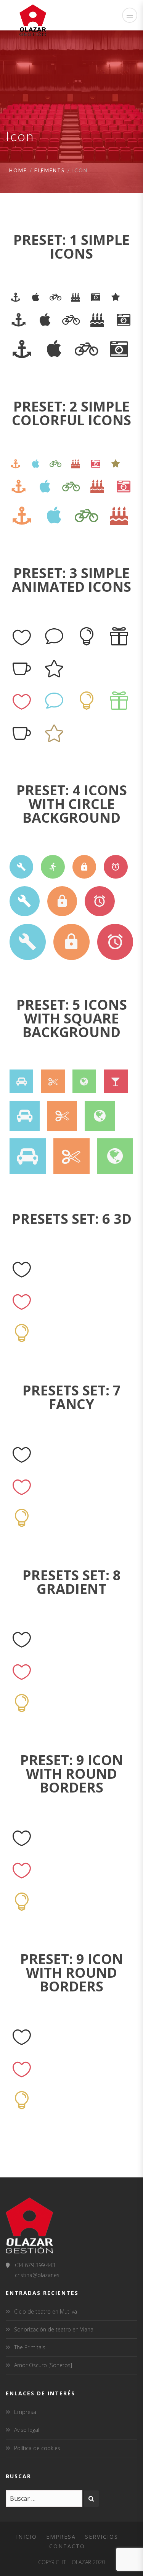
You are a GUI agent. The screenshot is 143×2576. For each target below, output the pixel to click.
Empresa (25, 2412)
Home (18, 170)
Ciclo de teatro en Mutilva (46, 2311)
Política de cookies (37, 2448)
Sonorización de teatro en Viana (54, 2329)
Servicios (102, 2537)
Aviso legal (27, 2430)
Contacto (67, 2546)
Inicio (27, 2537)
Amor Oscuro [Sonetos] (43, 2365)
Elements (50, 170)
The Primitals (30, 2347)
